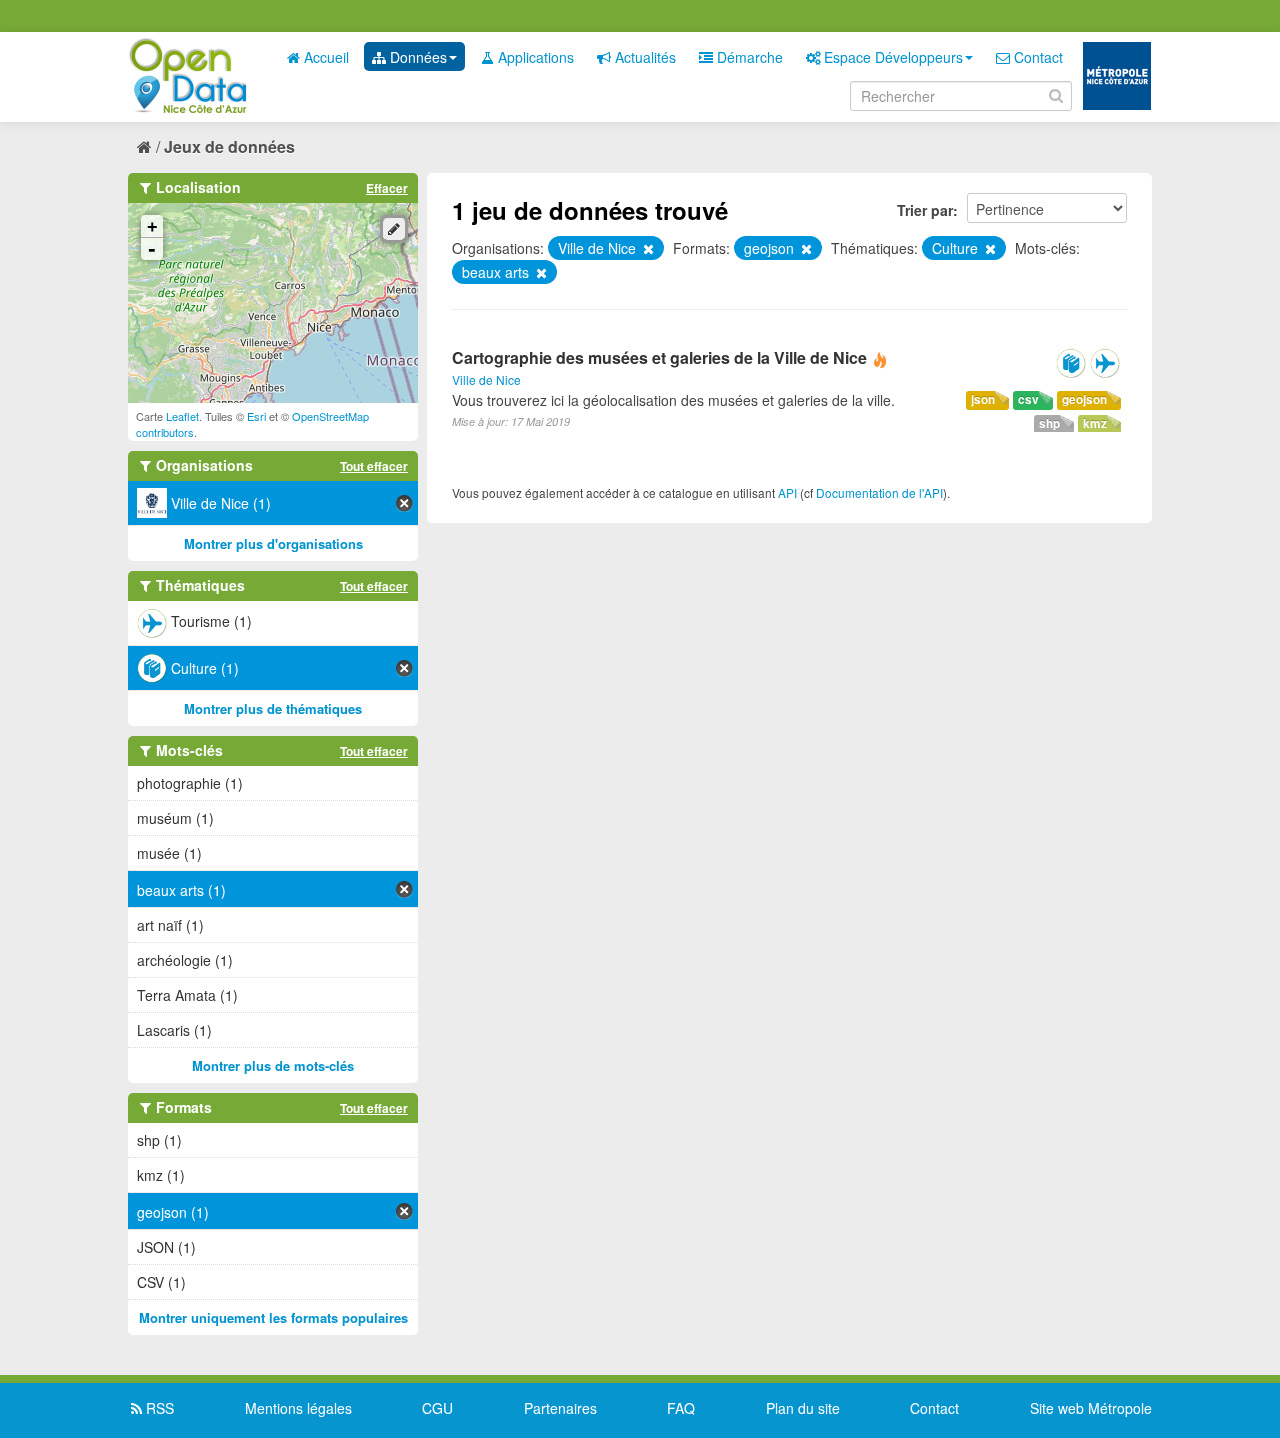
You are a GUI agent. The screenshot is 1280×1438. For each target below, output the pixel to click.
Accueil (324, 57)
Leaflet (182, 416)
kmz (1095, 423)
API (787, 492)
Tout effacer (374, 466)
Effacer (387, 188)
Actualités (643, 57)
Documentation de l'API (879, 492)
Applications (534, 57)
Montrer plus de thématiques (273, 708)
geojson (1084, 399)
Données (416, 57)
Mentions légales (298, 1408)
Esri (256, 416)
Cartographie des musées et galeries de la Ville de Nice (659, 357)
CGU (437, 1408)
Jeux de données (229, 146)
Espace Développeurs (891, 57)
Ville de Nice (486, 379)
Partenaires (560, 1408)
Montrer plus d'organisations (273, 543)
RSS (158, 1408)
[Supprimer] (647, 249)
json (983, 399)
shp (1049, 423)
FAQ (681, 1408)
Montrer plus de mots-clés (273, 1065)
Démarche (748, 57)
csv (1028, 399)
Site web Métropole (1091, 1408)
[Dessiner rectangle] (394, 229)
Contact (1036, 57)
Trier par (925, 210)
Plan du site (803, 1408)
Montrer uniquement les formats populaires (273, 1317)
